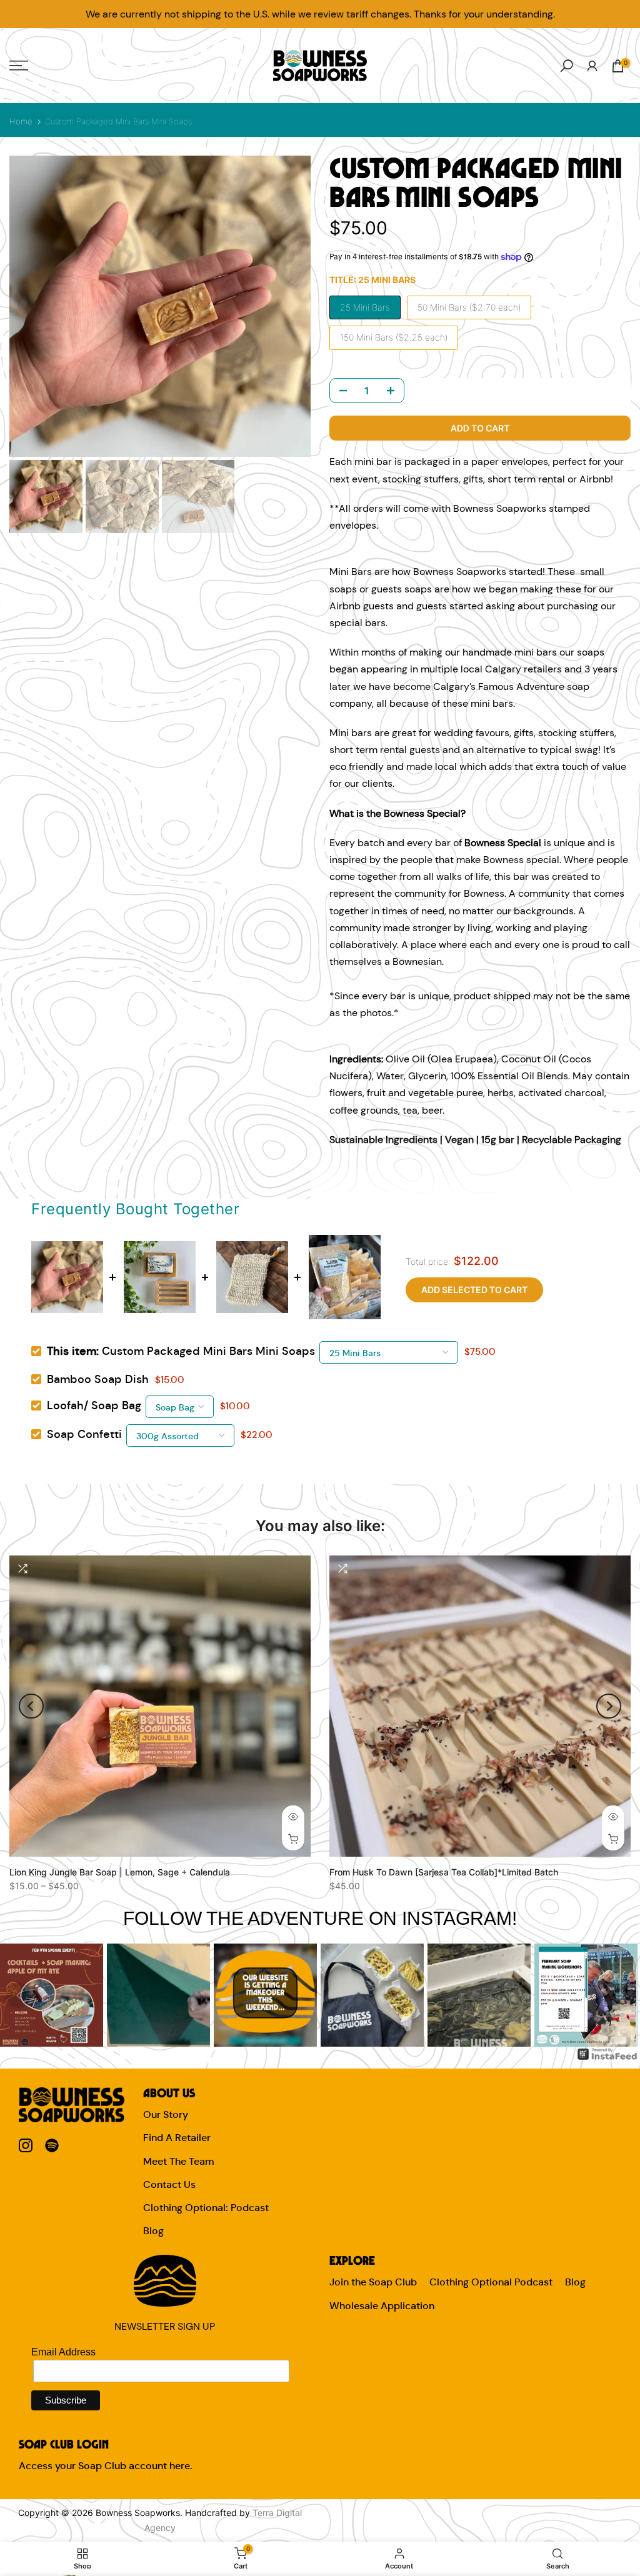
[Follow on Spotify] (52, 2146)
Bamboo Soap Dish (98, 1379)
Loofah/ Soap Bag (94, 1405)
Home (21, 121)
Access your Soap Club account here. (105, 2466)
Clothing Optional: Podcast (206, 2208)
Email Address (63, 2352)
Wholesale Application (382, 2306)
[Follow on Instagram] (26, 2146)
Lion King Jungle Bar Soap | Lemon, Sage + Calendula (120, 1872)
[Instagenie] (607, 2054)
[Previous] (31, 1706)
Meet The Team (179, 2161)
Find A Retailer (177, 2138)
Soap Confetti (84, 1434)
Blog (153, 2231)
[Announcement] (320, 14)
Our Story (166, 2114)
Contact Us (169, 2184)
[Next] (609, 1706)
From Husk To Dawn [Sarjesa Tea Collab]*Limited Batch (444, 1872)
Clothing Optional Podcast (491, 2282)
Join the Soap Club (373, 2282)
